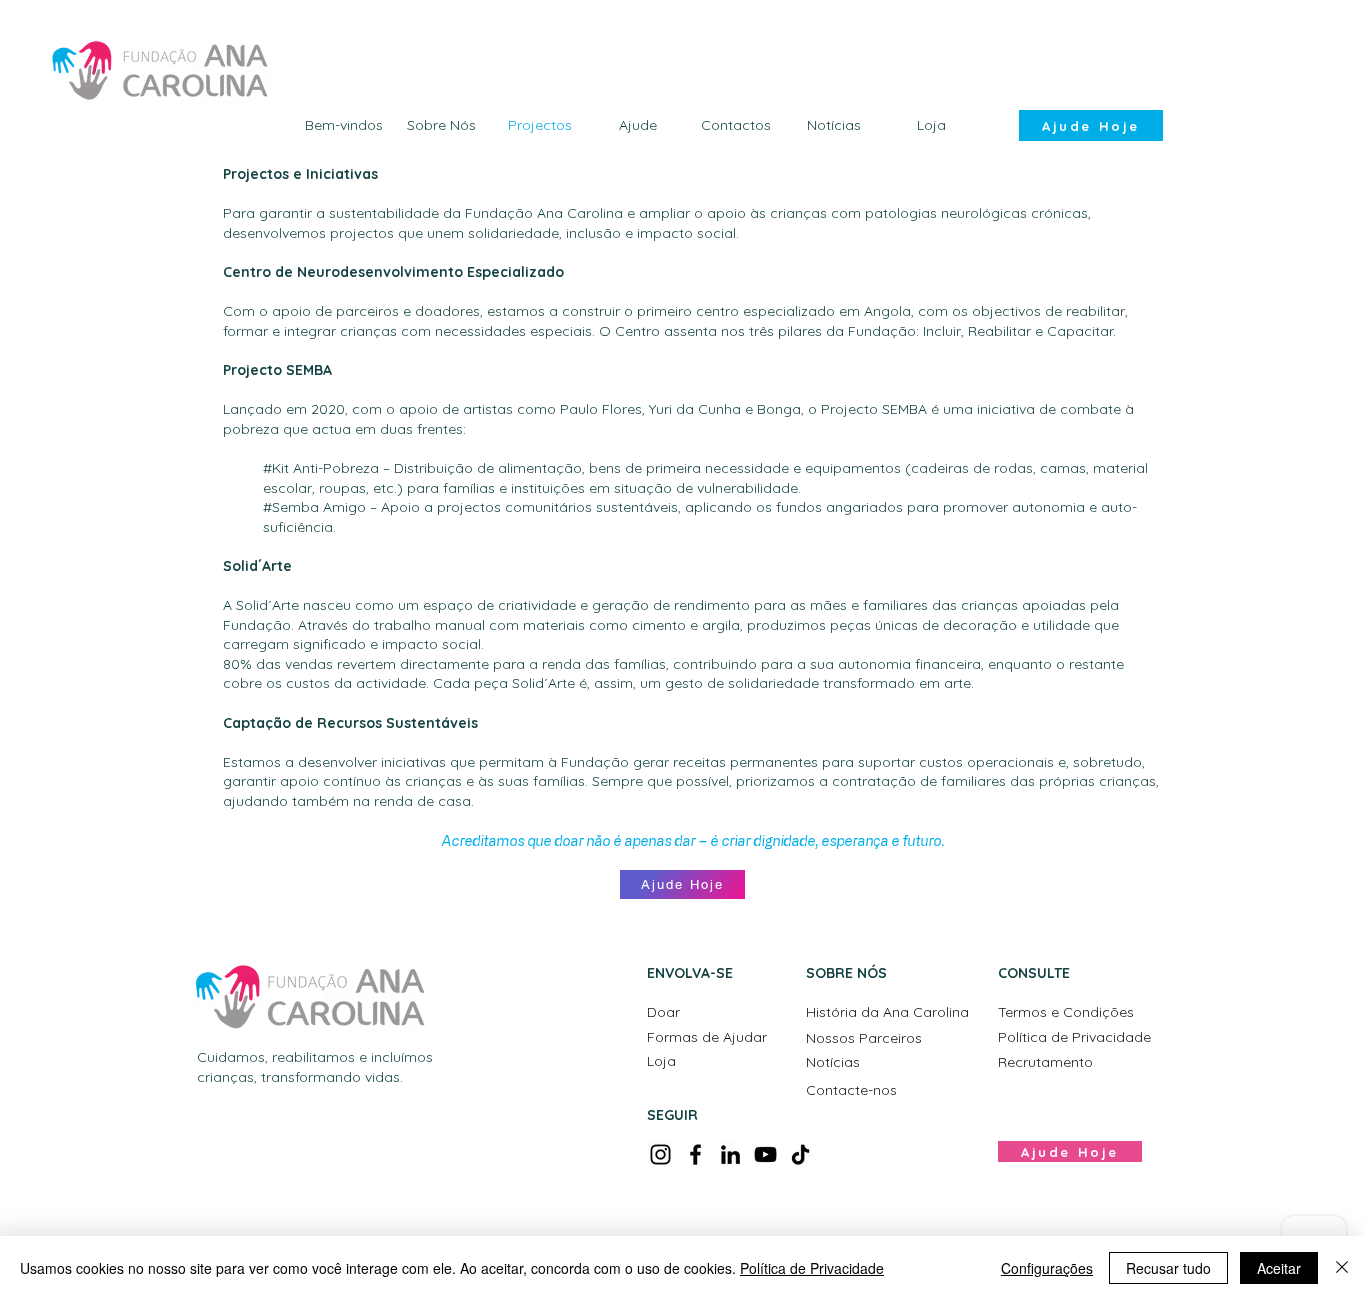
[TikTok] (800, 1154)
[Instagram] (660, 1154)
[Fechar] (1342, 1268)
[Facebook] (695, 1154)
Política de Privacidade (812, 1268)
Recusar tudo (1168, 1268)
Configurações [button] (1047, 1268)
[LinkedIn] (730, 1154)
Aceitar (1279, 1268)
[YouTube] (765, 1154)
